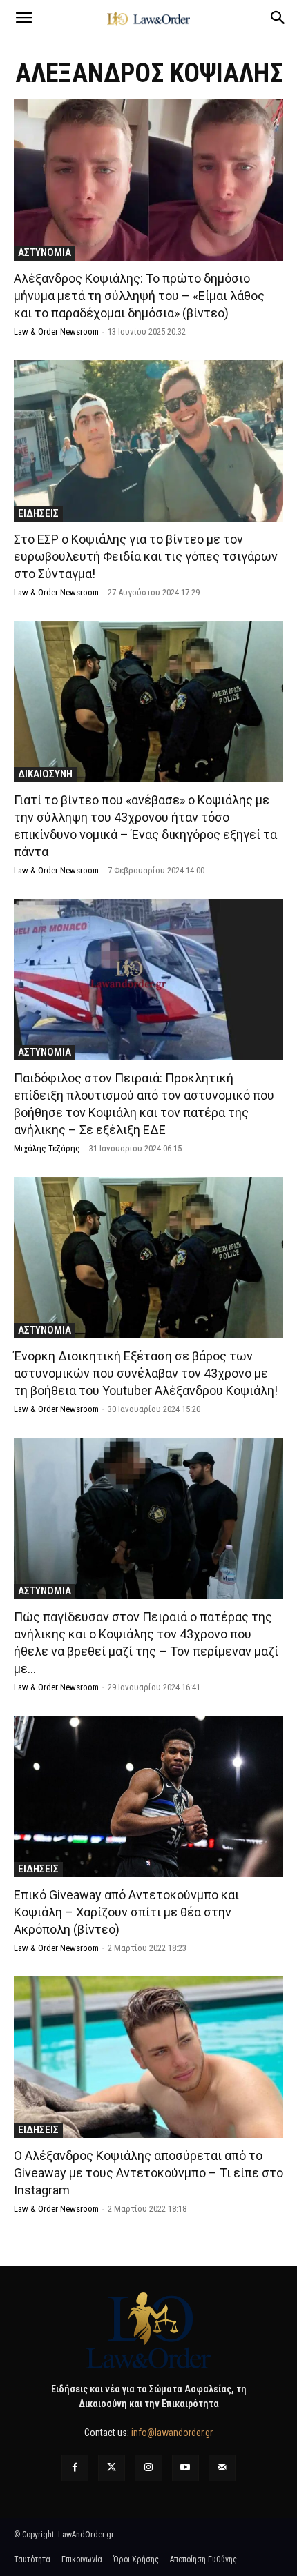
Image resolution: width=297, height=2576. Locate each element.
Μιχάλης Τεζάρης (47, 1148)
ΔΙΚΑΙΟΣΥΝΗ (45, 774)
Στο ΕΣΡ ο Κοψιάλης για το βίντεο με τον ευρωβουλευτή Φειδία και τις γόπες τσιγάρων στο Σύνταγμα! (146, 556)
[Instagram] (148, 2468)
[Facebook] (75, 2468)
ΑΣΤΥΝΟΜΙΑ (45, 252)
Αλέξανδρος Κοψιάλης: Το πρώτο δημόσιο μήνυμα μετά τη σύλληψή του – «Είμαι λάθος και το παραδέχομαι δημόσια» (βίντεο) (139, 296)
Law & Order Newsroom (56, 331)
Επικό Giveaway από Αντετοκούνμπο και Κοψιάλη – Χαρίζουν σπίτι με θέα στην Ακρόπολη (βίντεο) (126, 1912)
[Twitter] (112, 2468)
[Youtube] (185, 2468)
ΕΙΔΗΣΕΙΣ (38, 513)
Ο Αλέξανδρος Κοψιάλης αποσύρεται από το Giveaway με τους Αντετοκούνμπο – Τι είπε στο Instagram (148, 2173)
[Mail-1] (222, 2468)
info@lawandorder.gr (172, 2433)
